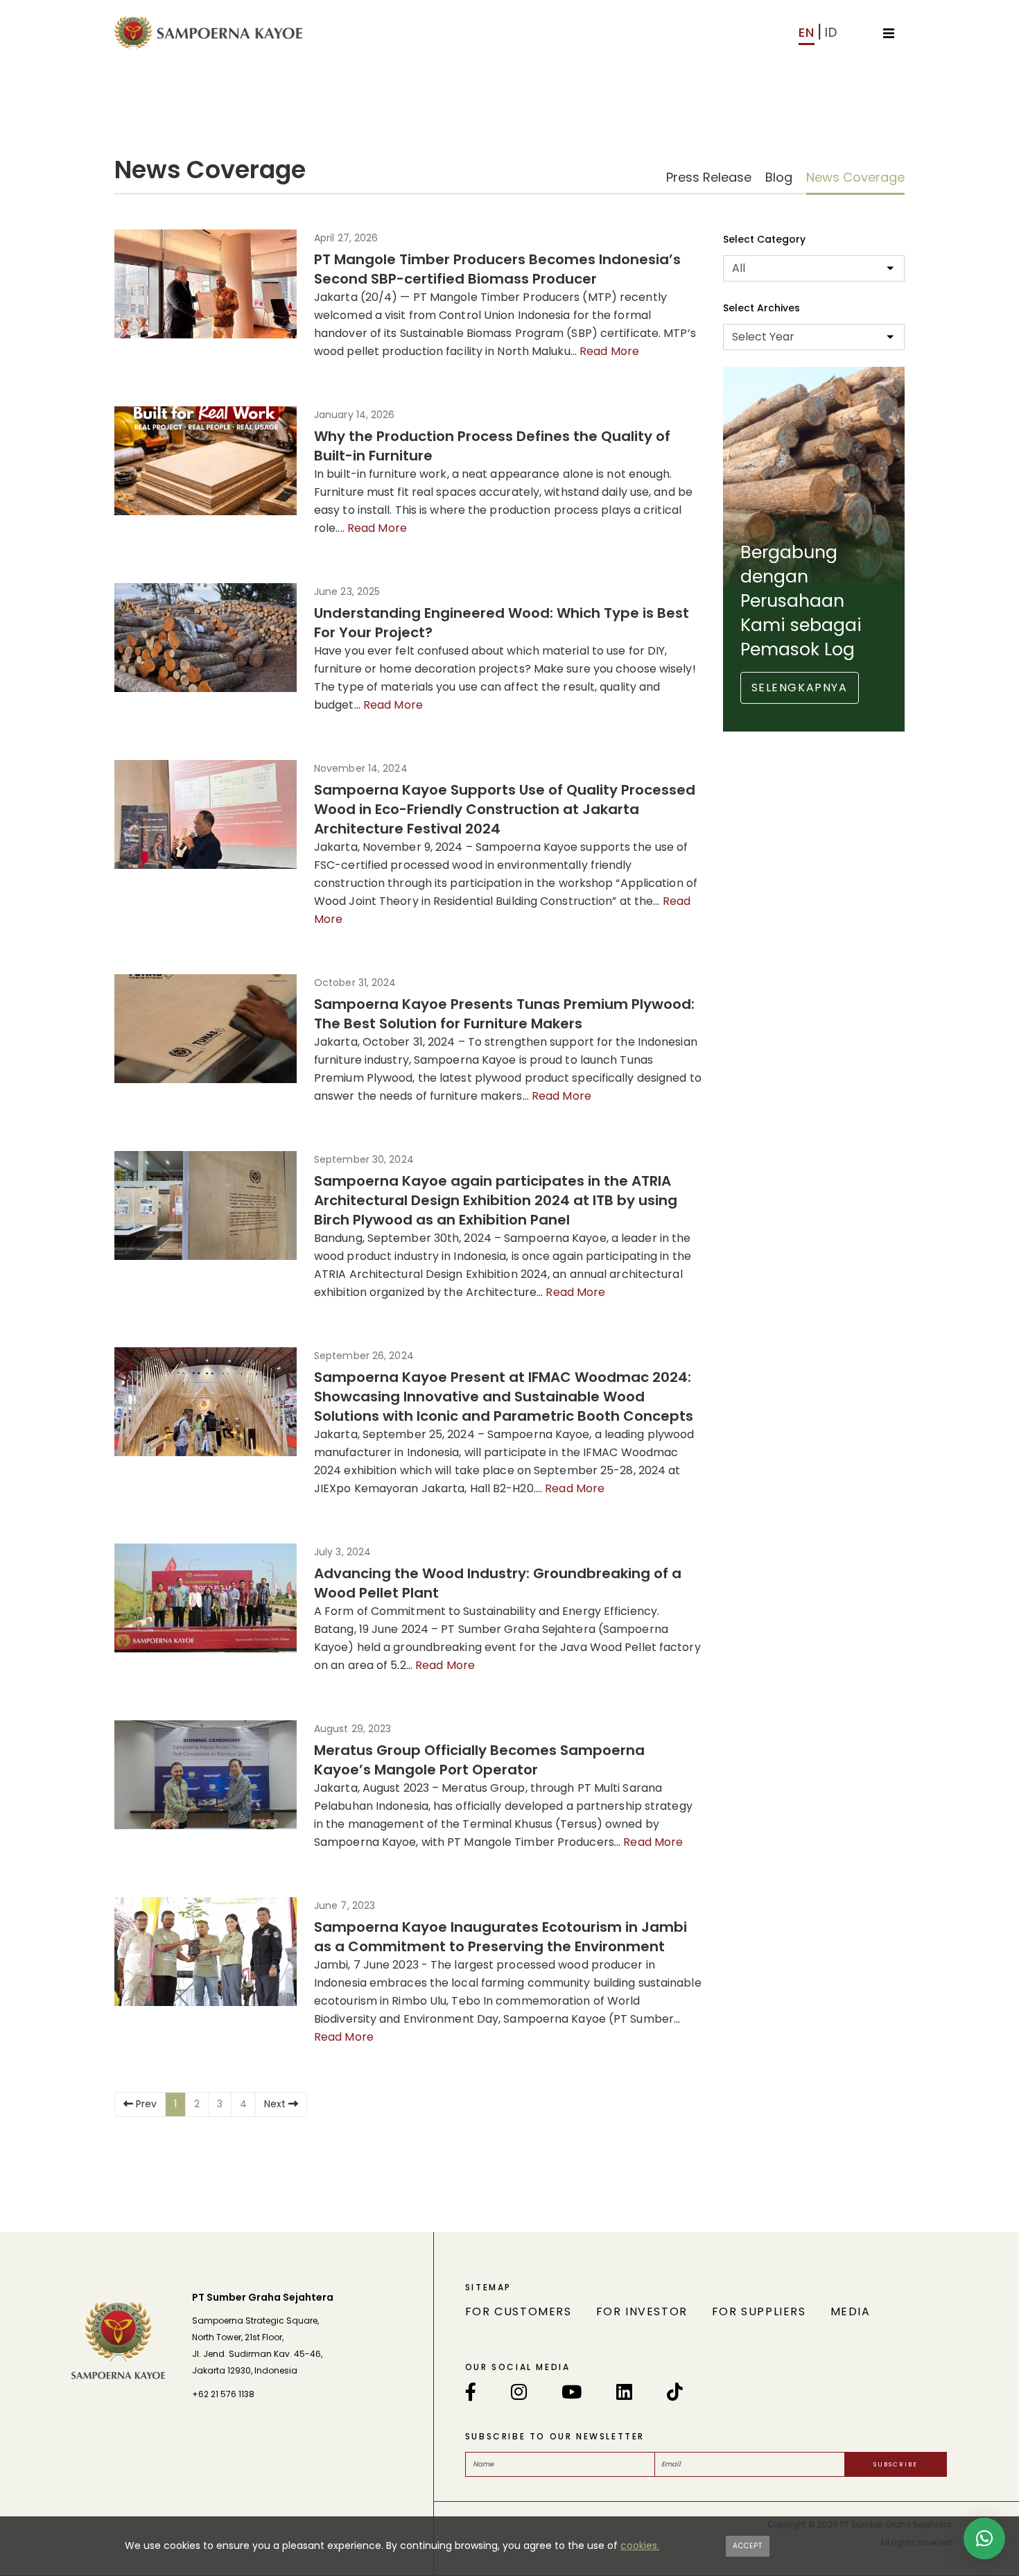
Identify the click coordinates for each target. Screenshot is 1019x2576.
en (807, 32)
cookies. (640, 2545)
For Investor (642, 2311)
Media (851, 2311)
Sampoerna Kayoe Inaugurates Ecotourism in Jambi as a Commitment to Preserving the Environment (500, 1937)
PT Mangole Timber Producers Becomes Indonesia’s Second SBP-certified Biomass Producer (497, 269)
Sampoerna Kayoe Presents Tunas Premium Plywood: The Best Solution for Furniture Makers (504, 1014)
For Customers (519, 2311)
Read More (609, 351)
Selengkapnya (800, 688)
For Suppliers (759, 2311)
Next (276, 2104)
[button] (984, 2539)
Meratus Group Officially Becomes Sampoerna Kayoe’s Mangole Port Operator (479, 1760)
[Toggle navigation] (889, 32)
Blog (779, 177)
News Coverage (855, 177)
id (831, 32)
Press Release (709, 177)
